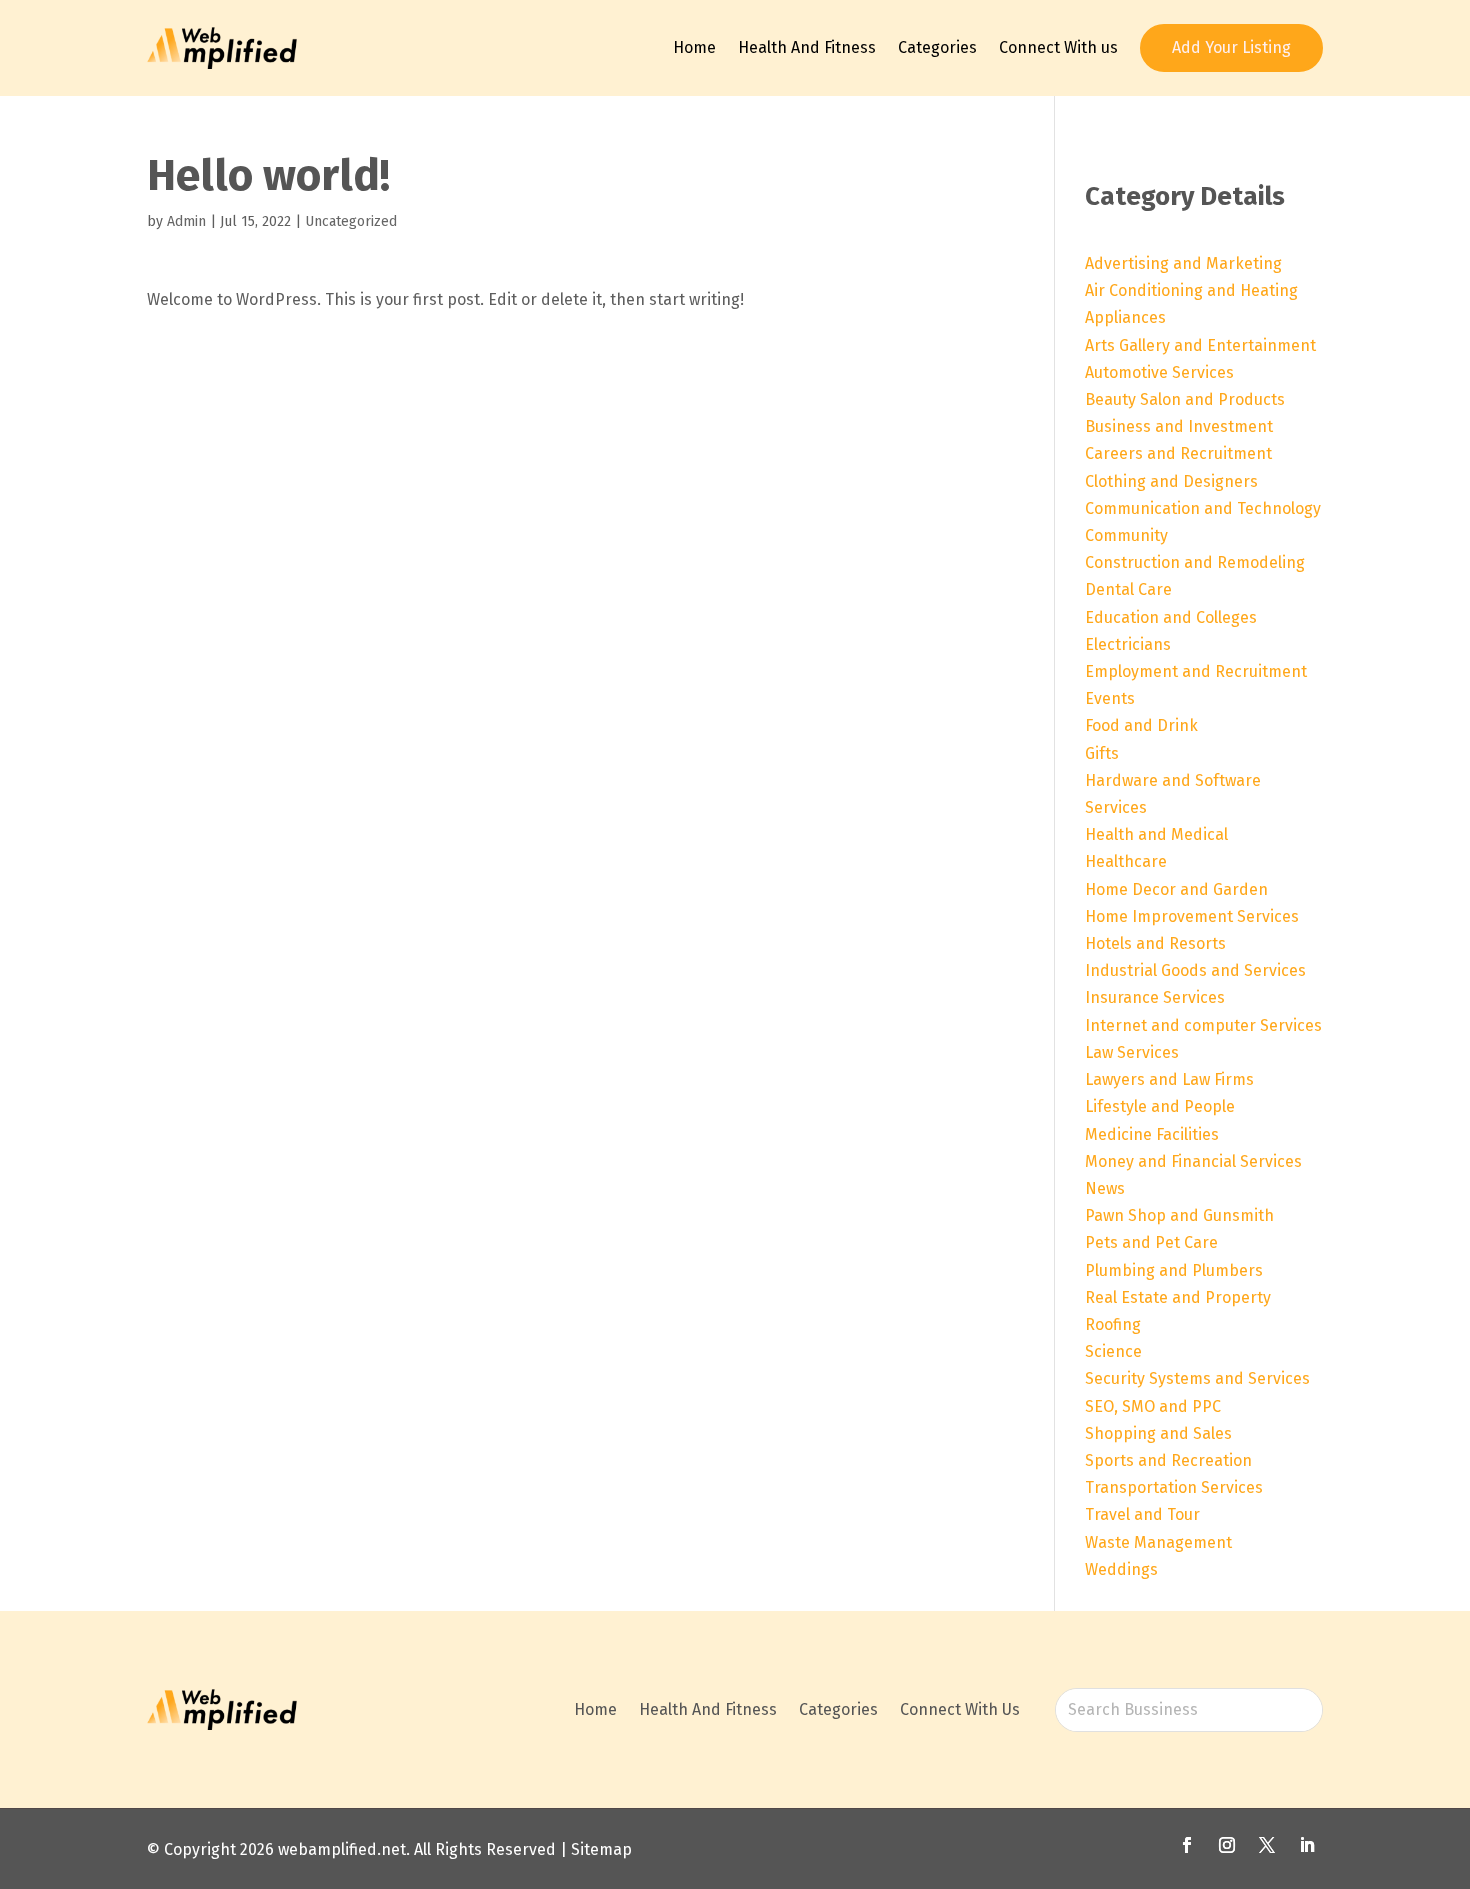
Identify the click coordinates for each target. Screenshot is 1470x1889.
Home (694, 47)
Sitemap (601, 1849)
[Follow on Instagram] (1227, 1845)
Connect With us (1058, 47)
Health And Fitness (807, 47)
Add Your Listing (1231, 47)
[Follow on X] (1267, 1845)
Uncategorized (351, 221)
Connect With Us (960, 1709)
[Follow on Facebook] (1187, 1845)
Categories (937, 47)
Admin (186, 221)
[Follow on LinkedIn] (1307, 1845)
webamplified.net (342, 1849)
